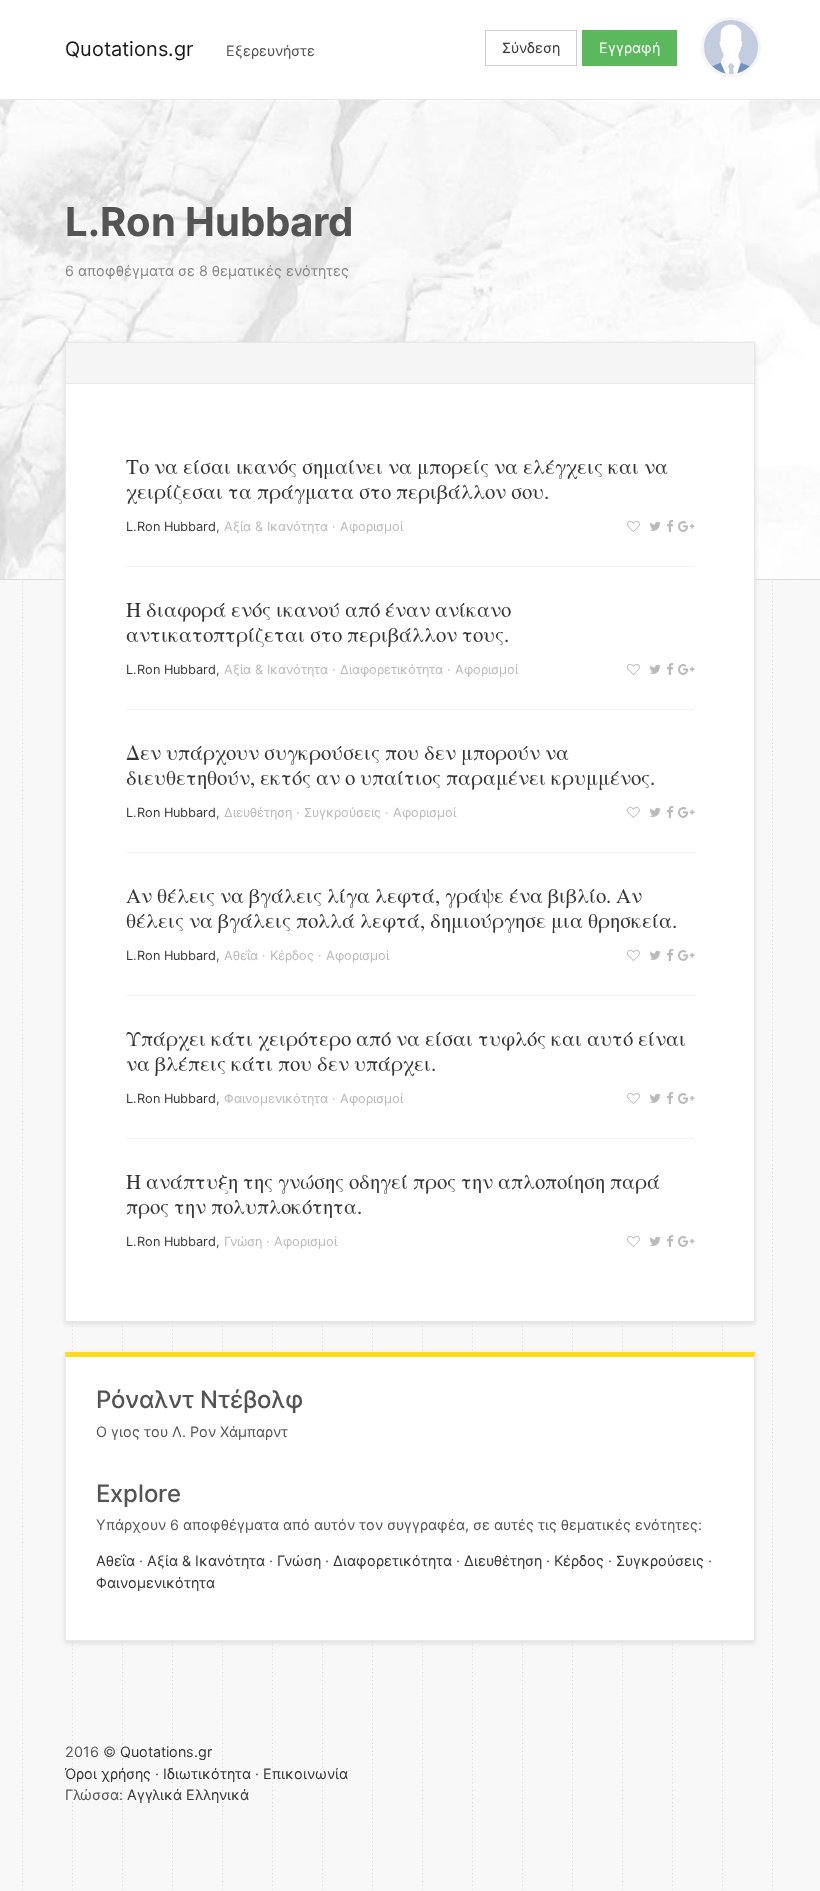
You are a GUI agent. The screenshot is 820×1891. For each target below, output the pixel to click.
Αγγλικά (154, 1794)
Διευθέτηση (258, 812)
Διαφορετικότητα (391, 669)
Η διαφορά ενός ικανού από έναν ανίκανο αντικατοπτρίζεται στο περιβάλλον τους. (318, 621)
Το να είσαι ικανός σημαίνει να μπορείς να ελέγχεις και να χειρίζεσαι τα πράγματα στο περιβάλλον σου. (397, 478)
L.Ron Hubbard (171, 526)
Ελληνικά (217, 1794)
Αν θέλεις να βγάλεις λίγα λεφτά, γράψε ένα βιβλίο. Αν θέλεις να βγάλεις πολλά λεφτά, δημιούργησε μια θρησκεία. (401, 907)
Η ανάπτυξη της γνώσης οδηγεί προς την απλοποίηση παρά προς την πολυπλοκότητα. (393, 1193)
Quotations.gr (129, 49)
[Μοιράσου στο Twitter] (652, 526)
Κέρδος (292, 955)
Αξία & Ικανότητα (276, 526)
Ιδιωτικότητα (207, 1773)
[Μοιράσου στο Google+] (683, 526)
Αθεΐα (241, 955)
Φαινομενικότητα (276, 1098)
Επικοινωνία (305, 1773)
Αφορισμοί (371, 526)
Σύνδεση (531, 47)
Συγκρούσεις (342, 812)
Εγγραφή (629, 47)
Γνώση (243, 1241)
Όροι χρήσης (108, 1773)
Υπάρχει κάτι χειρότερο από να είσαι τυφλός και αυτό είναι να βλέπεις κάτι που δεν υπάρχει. (406, 1050)
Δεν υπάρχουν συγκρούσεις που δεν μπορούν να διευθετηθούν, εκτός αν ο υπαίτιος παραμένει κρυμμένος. (390, 764)
